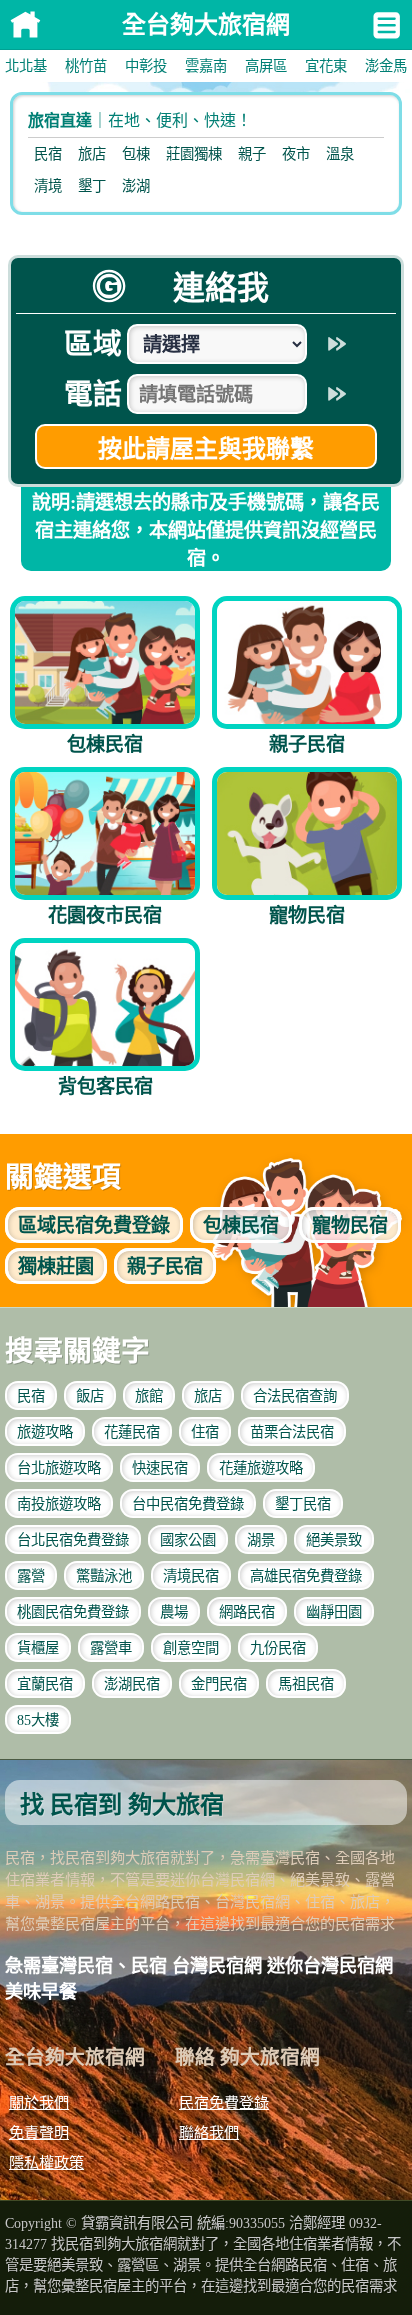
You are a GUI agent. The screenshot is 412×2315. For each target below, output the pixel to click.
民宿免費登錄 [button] (94, 1225)
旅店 (92, 154)
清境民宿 (191, 1576)
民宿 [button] (241, 1225)
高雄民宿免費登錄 (306, 1576)
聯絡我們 (209, 2132)
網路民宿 (247, 1612)
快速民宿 (160, 1468)
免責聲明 (39, 2132)
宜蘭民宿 (45, 1684)
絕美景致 (334, 1540)
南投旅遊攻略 (59, 1504)
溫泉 (340, 154)
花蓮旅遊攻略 (261, 1468)
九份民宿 (278, 1648)
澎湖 (136, 186)
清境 (48, 186)
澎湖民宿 (132, 1684)
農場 (174, 1612)
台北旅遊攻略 (59, 1468)
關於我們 (39, 2102)
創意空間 (191, 1648)
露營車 (111, 1648)
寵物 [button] (350, 1225)
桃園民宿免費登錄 (73, 1612)
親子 (252, 154)
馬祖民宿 (306, 1684)
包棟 (136, 154)
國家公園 (188, 1540)
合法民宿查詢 (295, 1396)
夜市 (296, 154)
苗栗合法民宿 (292, 1432)
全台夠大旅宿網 (25, 25)
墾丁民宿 (303, 1504)
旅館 (149, 1396)
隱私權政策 (46, 2162)
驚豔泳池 (104, 1576)
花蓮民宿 (132, 1432)
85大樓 (38, 1720)
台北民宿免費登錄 (73, 1540)
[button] (26, 66)
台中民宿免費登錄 (188, 1504)
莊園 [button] (56, 1266)
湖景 (261, 1540)
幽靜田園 (334, 1612)
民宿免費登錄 (224, 2102)
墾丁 (92, 186)
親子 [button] (165, 1266)
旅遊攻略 (45, 1432)
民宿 (48, 154)
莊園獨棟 (194, 154)
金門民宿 (219, 1684)
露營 (31, 1576)
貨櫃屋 (38, 1648)
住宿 (205, 1432)
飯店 (90, 1396)
